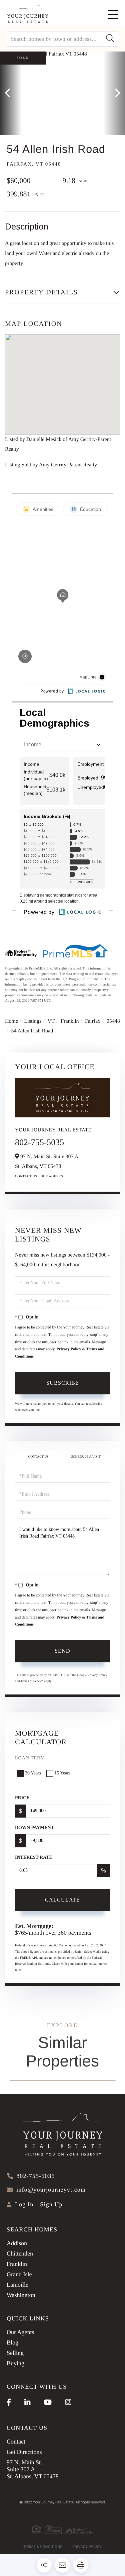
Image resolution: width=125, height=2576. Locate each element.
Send (62, 1651)
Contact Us (26, 1176)
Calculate (62, 1900)
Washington (21, 2295)
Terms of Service (32, 1681)
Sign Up (51, 2204)
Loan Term (30, 1758)
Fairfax (93, 1021)
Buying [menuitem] (15, 2363)
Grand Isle (19, 2274)
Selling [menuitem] (15, 2353)
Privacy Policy (69, 1349)
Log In (24, 2204)
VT (51, 1021)
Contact (16, 2442)
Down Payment (34, 1828)
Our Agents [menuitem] (20, 2332)
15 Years (62, 1773)
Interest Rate (34, 1858)
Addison (17, 2243)
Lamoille (17, 2285)
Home (11, 1021)
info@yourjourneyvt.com (51, 2190)
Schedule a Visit (86, 1457)
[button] (110, 39)
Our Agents (52, 1176)
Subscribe (63, 1383)
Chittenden (20, 2253)
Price (22, 1798)
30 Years (33, 1773)
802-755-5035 (39, 1142)
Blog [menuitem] (12, 2342)
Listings (33, 1021)
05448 (113, 1021)
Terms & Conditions (43, 2547)
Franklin (70, 1021)
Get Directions (24, 2452)
